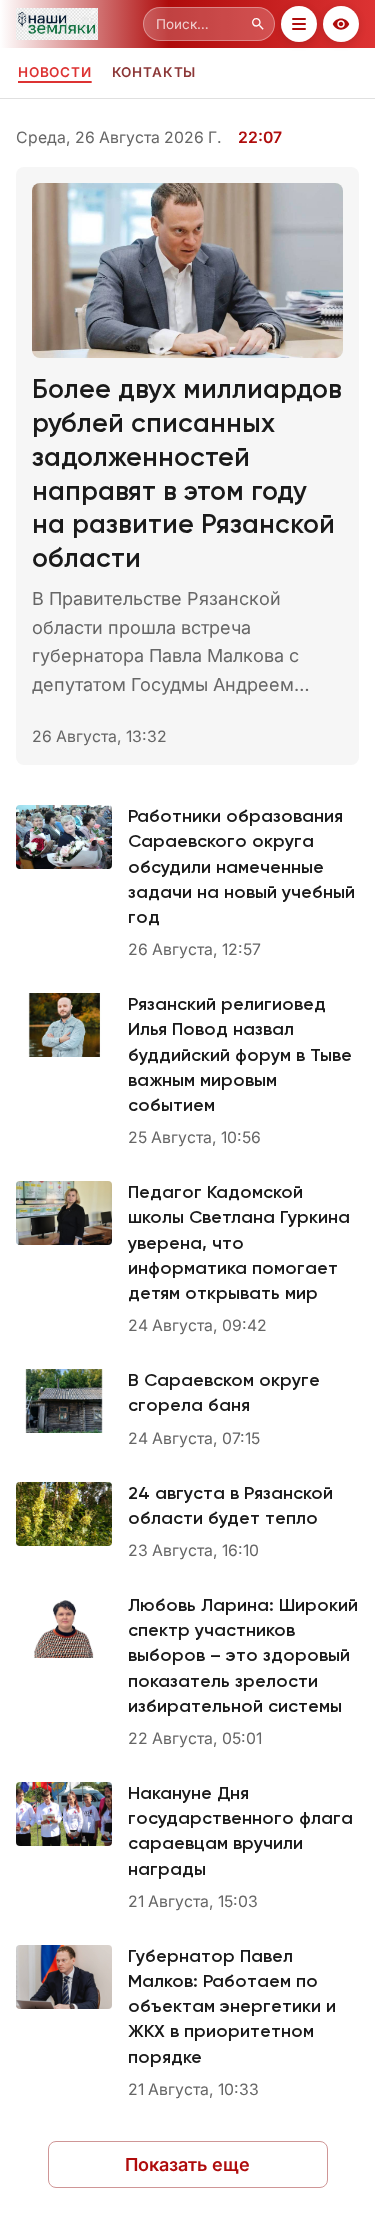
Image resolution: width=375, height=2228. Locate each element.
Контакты (154, 72)
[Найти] (258, 24)
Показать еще (187, 2164)
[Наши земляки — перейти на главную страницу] (75, 24)
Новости (55, 72)
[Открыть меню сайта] (299, 24)
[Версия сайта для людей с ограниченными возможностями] (341, 24)
